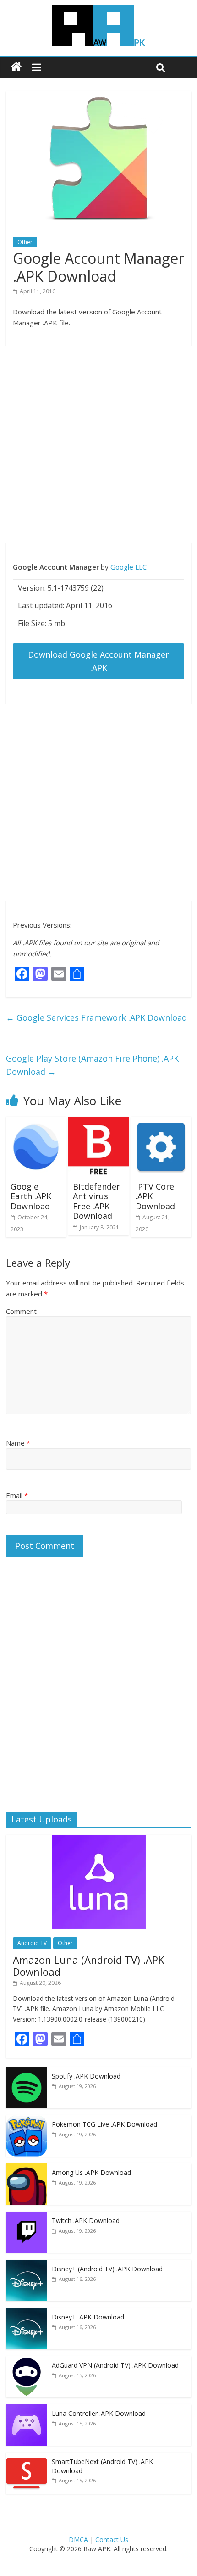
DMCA (78, 2540)
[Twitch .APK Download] (27, 2216)
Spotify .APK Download (86, 2076)
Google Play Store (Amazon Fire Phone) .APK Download (92, 1065)
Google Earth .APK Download (31, 1196)
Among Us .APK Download (91, 2172)
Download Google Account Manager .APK (98, 661)
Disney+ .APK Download (88, 2317)
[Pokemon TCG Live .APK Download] (27, 2120)
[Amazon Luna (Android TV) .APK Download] (99, 1840)
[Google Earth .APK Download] (36, 1122)
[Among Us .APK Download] (27, 2168)
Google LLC (129, 567)
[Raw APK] (16, 67)
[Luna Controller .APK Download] (27, 2409)
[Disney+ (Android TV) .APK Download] (27, 2265)
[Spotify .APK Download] (27, 2072)
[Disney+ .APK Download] (27, 2313)
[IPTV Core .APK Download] (161, 1122)
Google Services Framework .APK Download (96, 1017)
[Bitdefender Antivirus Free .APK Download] (98, 1122)
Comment (21, 1311)
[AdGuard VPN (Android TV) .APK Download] (27, 2361)
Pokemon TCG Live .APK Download (104, 2124)
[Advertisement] (98, 445)
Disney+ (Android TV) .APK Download (107, 2269)
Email (17, 1495)
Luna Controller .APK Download (99, 2413)
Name (18, 1443)
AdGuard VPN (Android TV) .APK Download (115, 2365)
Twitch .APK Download (86, 2221)
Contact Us (112, 2540)
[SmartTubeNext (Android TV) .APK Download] (27, 2457)
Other (25, 242)
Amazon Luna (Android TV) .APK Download (88, 1966)
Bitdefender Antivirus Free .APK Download (96, 1201)
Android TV (32, 1943)
